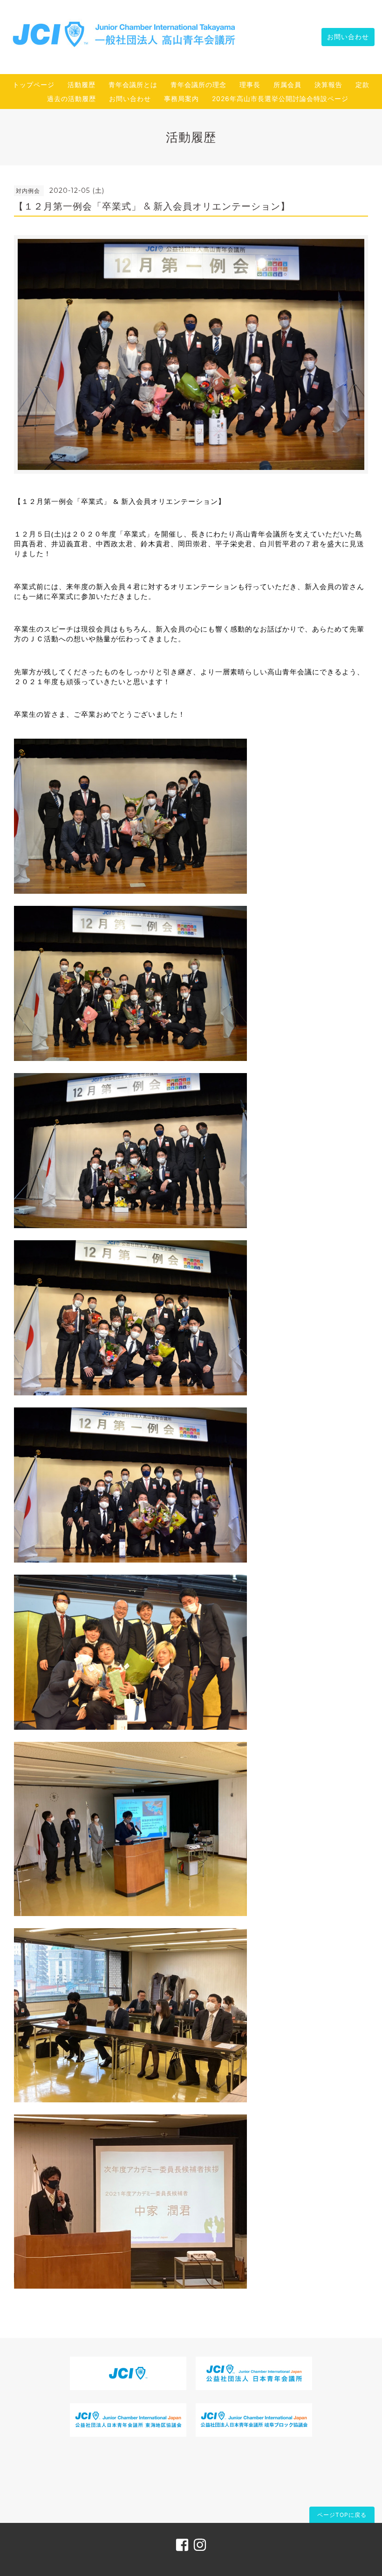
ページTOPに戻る (342, 2515)
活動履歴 (82, 85)
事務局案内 (181, 99)
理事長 (250, 85)
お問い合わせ (348, 37)
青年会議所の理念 (198, 85)
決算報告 (328, 85)
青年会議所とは (133, 85)
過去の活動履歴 (72, 99)
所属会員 (287, 85)
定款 (362, 85)
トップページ (34, 85)
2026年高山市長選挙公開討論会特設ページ (280, 99)
